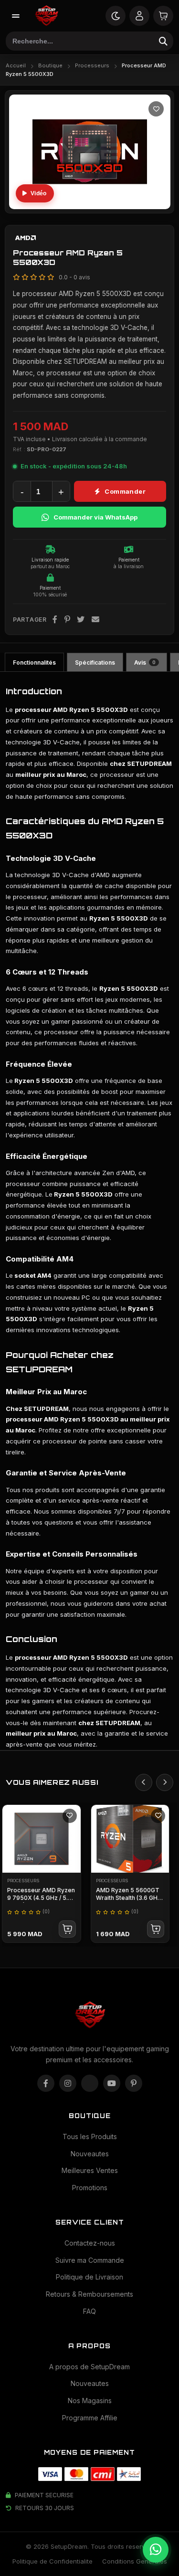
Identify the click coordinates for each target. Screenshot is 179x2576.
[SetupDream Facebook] (46, 2083)
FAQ (89, 2311)
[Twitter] (81, 620)
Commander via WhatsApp (95, 517)
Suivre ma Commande (90, 2260)
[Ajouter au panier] (67, 1929)
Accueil (16, 65)
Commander (125, 491)
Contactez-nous (90, 2243)
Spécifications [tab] (95, 663)
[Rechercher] (163, 41)
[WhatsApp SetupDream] (156, 2550)
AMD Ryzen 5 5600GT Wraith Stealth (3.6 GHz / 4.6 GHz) (130, 1898)
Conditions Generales (135, 2561)
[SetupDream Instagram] (68, 2083)
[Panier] (163, 16)
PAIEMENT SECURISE (44, 2495)
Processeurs (92, 65)
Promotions (90, 2188)
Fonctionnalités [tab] (34, 663)
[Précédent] (144, 1782)
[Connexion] (139, 16)
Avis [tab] (145, 663)
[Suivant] (165, 1782)
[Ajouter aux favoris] (156, 109)
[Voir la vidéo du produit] (35, 193)
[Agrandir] (155, 193)
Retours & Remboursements (89, 2294)
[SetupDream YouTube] (112, 2083)
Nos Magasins (90, 2401)
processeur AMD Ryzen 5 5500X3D (62, 1419)
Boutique (50, 65)
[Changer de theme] (116, 16)
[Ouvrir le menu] (16, 16)
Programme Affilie (90, 2418)
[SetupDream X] (90, 2083)
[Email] (96, 620)
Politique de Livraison (89, 2277)
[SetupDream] (46, 16)
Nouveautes (90, 2154)
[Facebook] (55, 620)
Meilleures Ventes (90, 2170)
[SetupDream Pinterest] (134, 2083)
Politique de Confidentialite (53, 2561)
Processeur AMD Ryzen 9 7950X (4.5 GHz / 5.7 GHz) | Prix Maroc (41, 1898)
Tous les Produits (90, 2136)
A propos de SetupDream (89, 2367)
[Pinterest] (68, 620)
